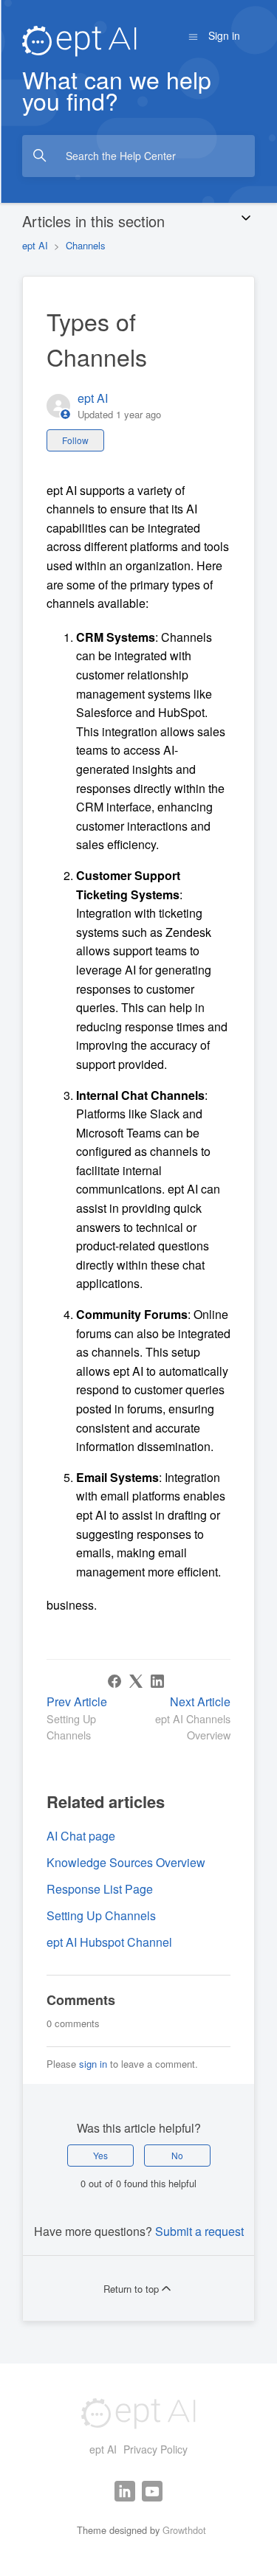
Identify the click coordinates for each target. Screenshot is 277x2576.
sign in (93, 2064)
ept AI (35, 245)
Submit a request (199, 2231)
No (177, 2155)
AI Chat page (81, 1836)
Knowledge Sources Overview (126, 1862)
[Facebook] (114, 1681)
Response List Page (100, 1889)
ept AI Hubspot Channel (109, 1942)
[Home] (79, 39)
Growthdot (184, 2530)
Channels (86, 245)
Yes (100, 2155)
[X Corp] (136, 1681)
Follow (75, 440)
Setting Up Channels (101, 1915)
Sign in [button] (224, 35)
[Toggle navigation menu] (193, 35)
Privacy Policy (155, 2449)
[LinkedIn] (157, 1681)
